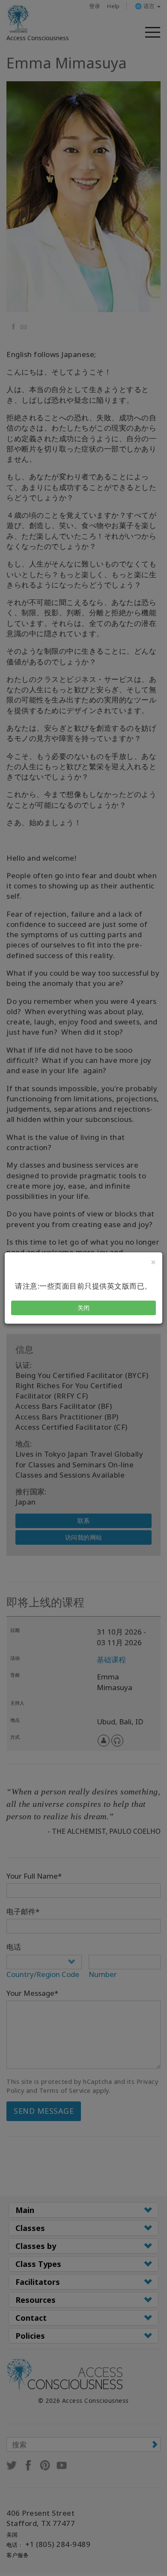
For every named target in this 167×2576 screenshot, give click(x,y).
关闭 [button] (84, 1308)
